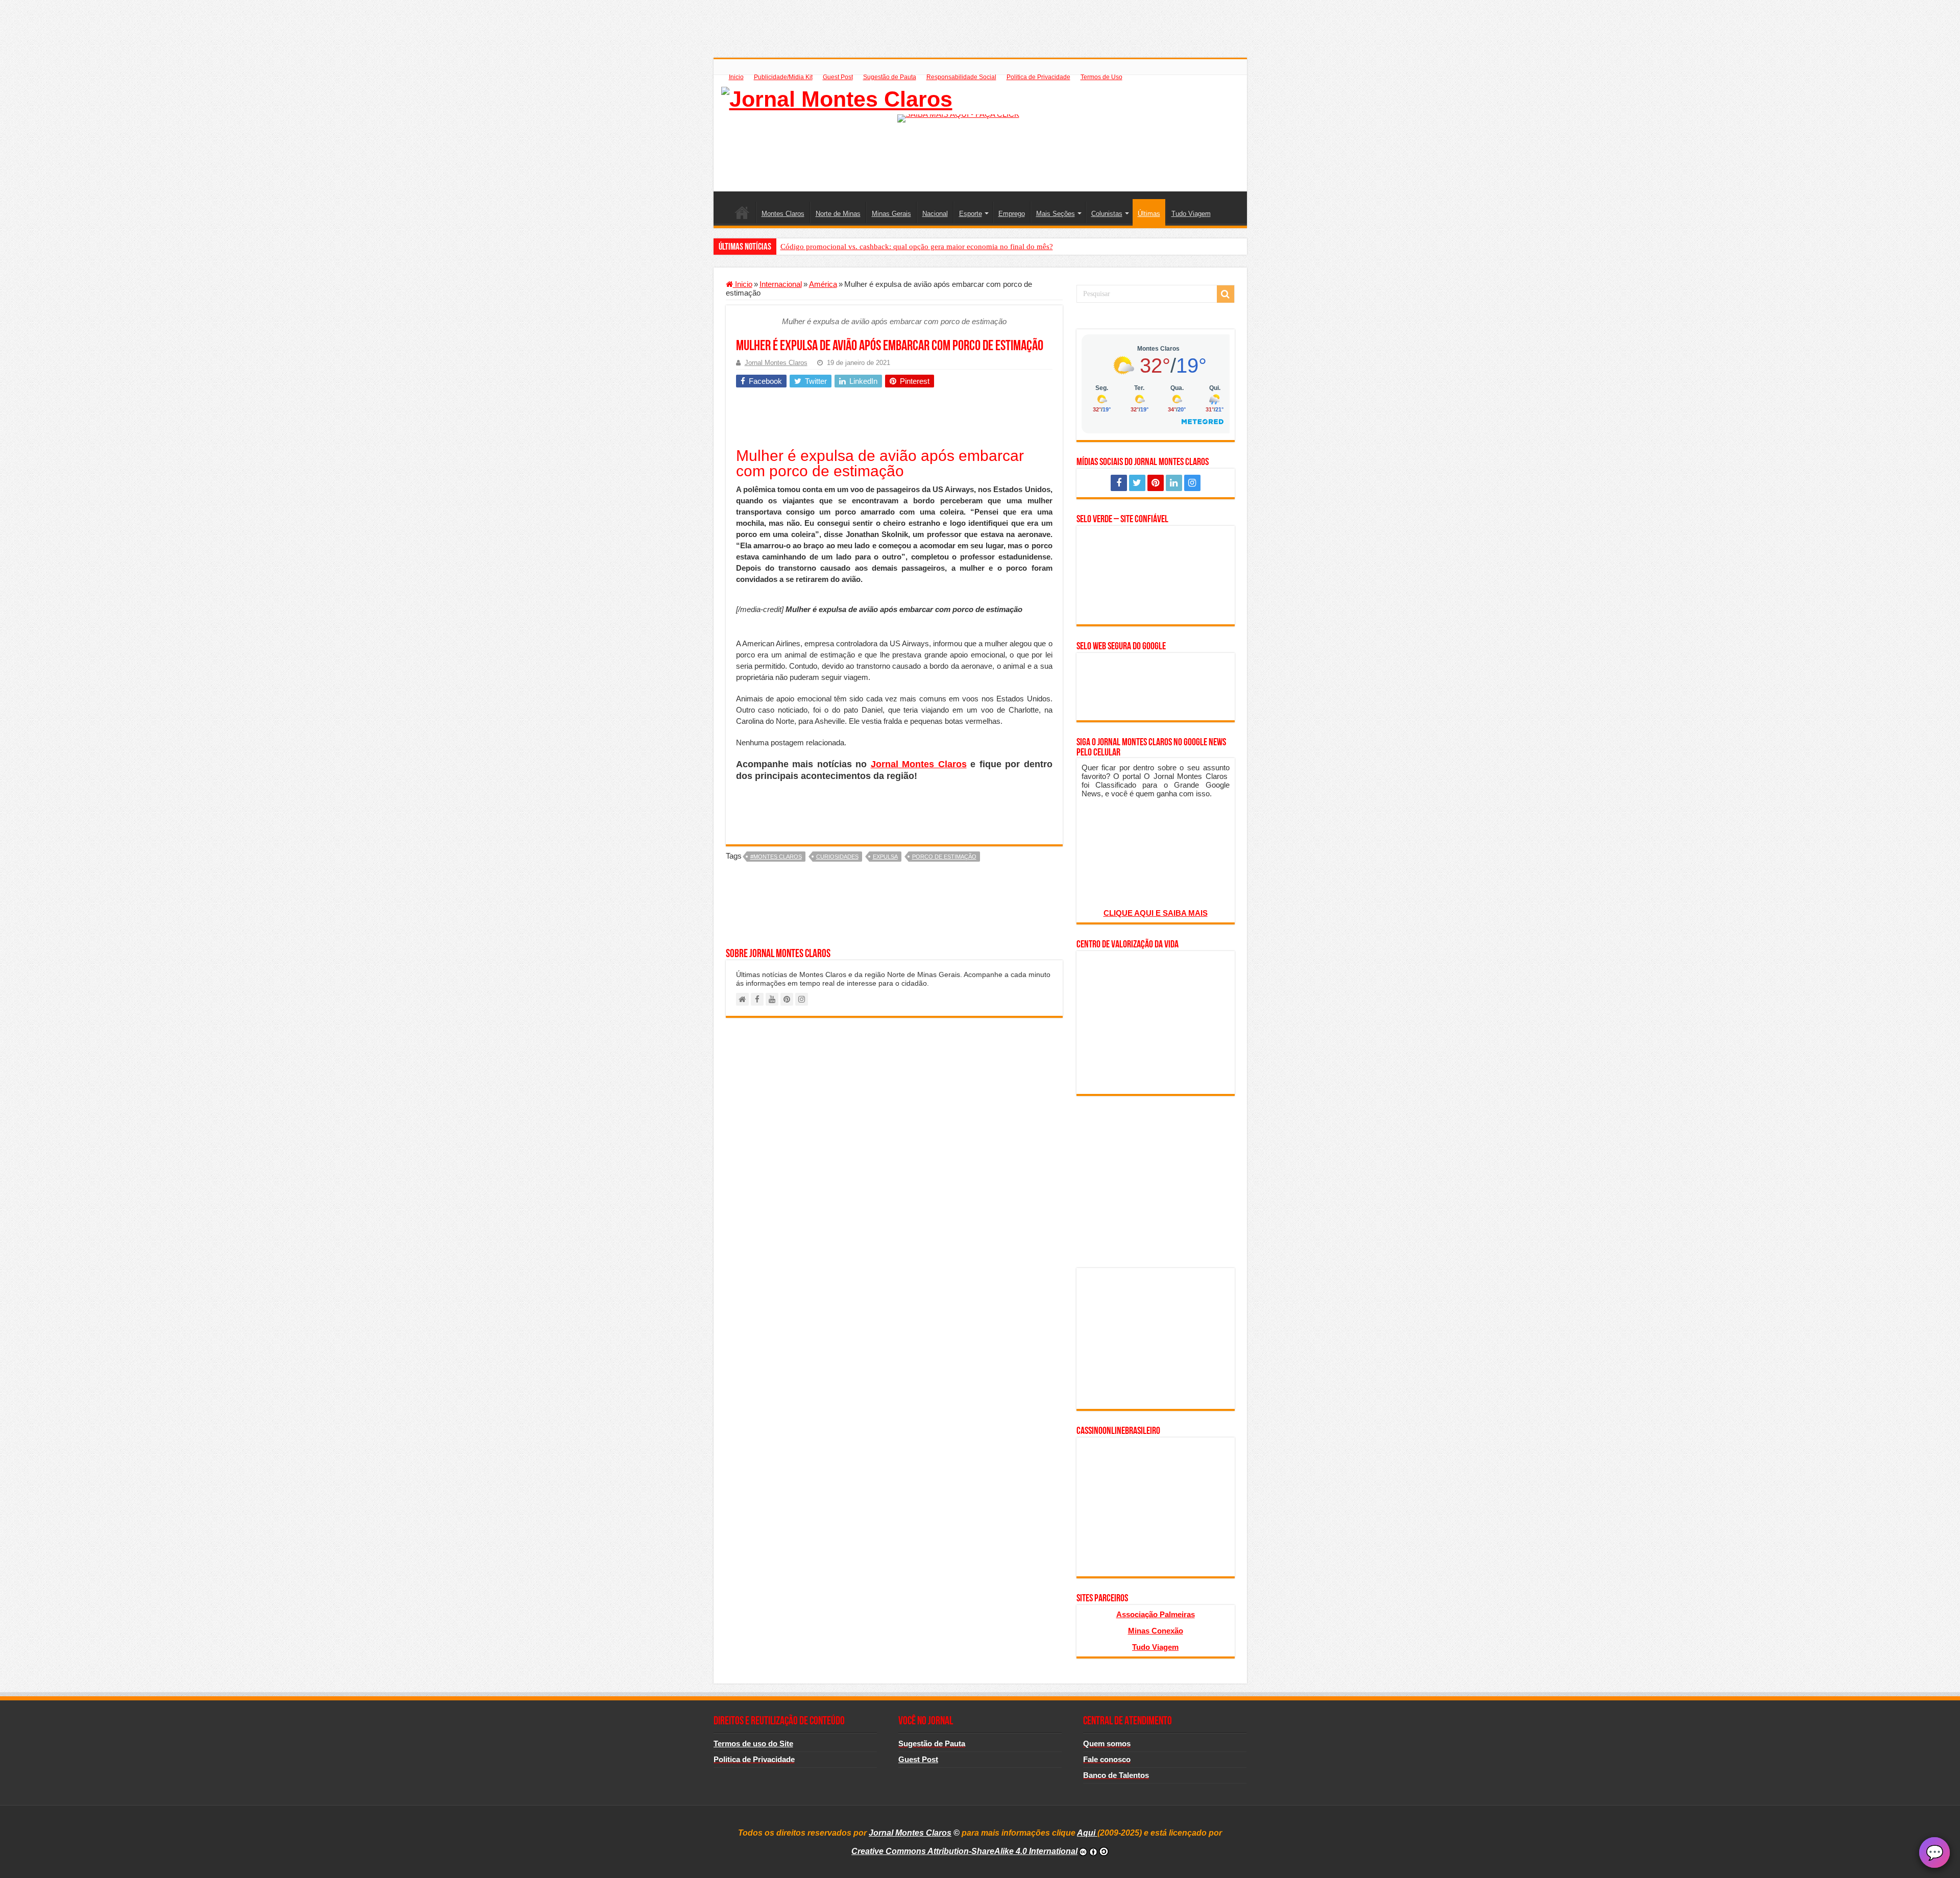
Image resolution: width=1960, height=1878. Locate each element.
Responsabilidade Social (961, 77)
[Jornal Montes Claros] (837, 97)
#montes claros (776, 857)
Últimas (1149, 214)
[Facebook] (1119, 483)
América (823, 284)
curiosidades (837, 857)
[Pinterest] (1156, 483)
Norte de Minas (838, 214)
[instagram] (1192, 483)
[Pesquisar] (1226, 294)
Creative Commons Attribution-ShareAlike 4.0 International (964, 1851)
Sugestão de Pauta (890, 77)
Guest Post (838, 77)
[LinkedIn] (1174, 483)
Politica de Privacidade (1038, 77)
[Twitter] (1137, 483)
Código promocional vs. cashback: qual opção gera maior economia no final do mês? (917, 247)
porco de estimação (944, 857)
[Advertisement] (980, 23)
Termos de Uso (1101, 77)
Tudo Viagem (1191, 214)
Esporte (971, 214)
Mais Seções (1056, 214)
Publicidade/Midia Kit (783, 77)
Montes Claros (783, 214)
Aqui (1087, 1833)
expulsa (885, 857)
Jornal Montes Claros (776, 363)
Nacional (935, 214)
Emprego (1012, 214)
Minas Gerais (891, 214)
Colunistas (1107, 214)
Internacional (781, 284)
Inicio (736, 77)
